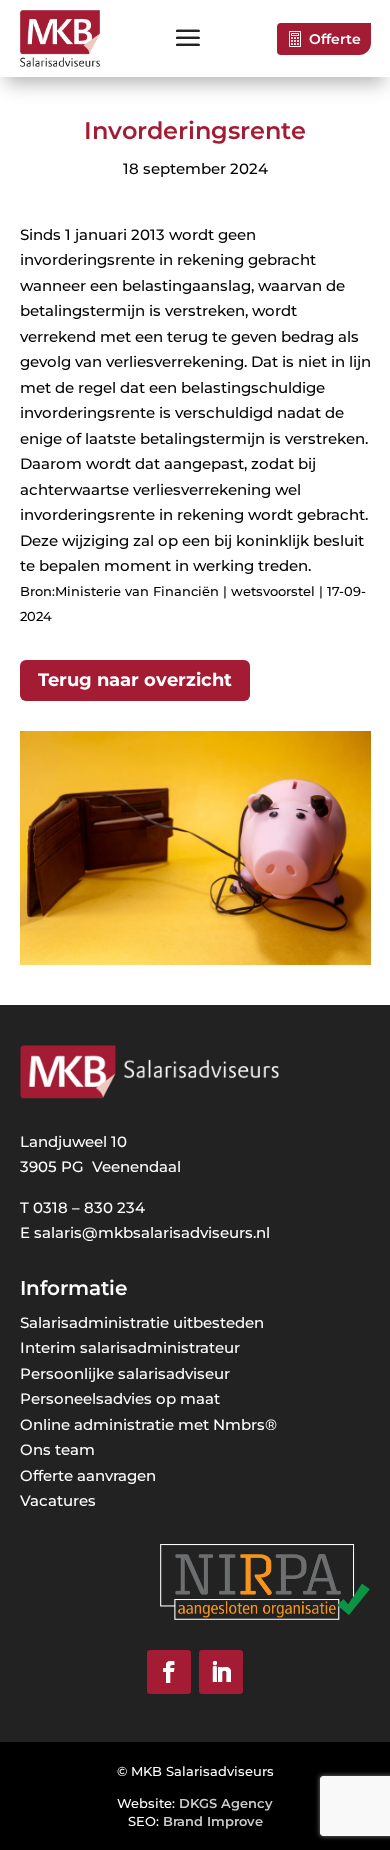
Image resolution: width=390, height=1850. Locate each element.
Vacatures (58, 1500)
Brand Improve (213, 1821)
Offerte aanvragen (88, 1475)
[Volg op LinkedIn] (221, 1672)
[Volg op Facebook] (169, 1672)
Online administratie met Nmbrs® (148, 1424)
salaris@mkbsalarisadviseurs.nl (152, 1232)
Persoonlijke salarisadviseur (125, 1373)
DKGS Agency (226, 1803)
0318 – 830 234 (89, 1207)
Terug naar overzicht (135, 680)
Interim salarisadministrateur (130, 1347)
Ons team (57, 1449)
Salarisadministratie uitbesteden (142, 1322)
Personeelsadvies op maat (120, 1398)
